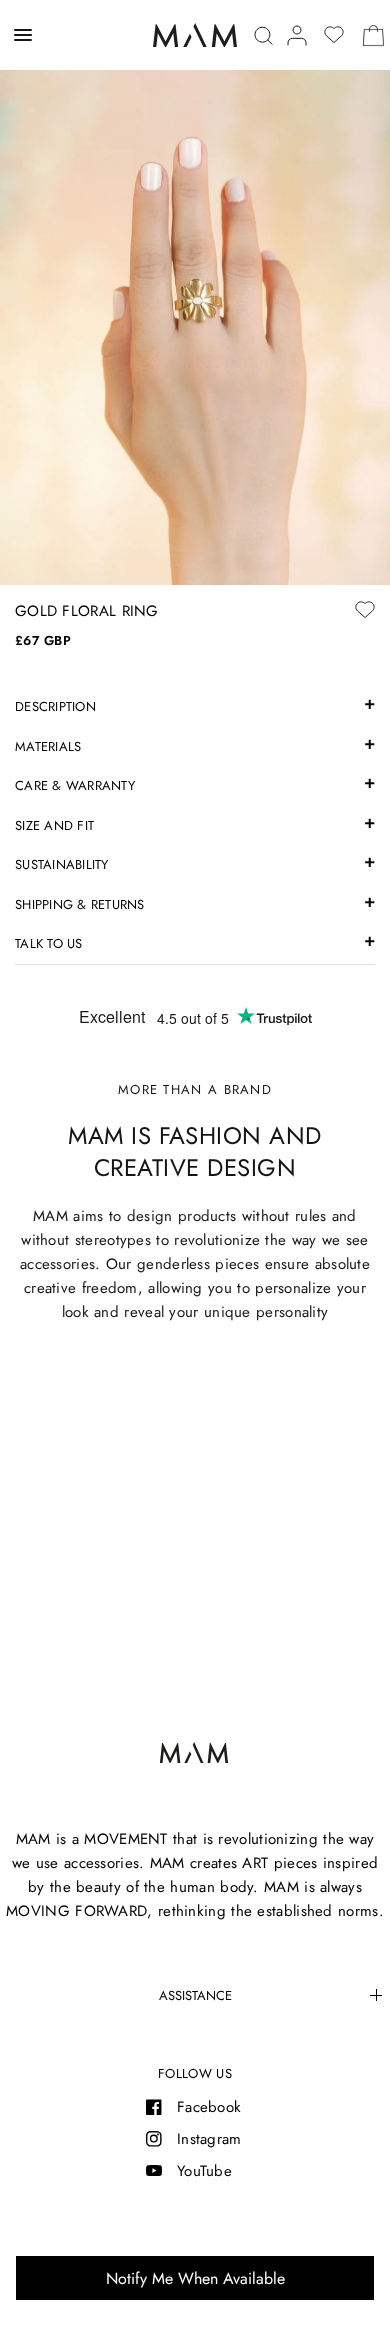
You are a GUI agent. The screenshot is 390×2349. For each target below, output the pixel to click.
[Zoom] (195, 292)
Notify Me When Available (195, 2278)
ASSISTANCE (195, 1995)
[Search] (263, 35)
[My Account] (297, 35)
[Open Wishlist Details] (334, 35)
